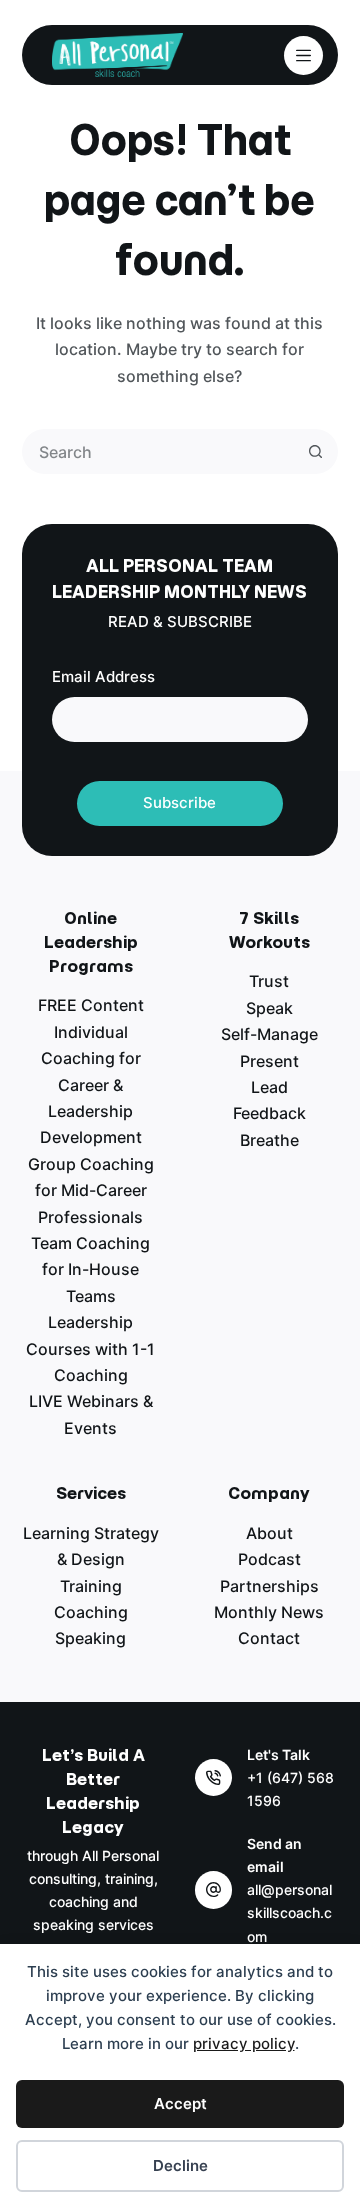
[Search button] (315, 451)
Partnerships (269, 1586)
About (269, 1533)
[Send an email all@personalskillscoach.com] (214, 1890)
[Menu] (303, 55)
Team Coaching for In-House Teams (90, 1269)
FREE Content (91, 1005)
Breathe (269, 1140)
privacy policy (244, 2043)
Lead (269, 1087)
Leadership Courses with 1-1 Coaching (90, 1348)
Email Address (103, 676)
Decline (180, 2165)
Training (91, 1586)
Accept (180, 2103)
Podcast (269, 1559)
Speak (269, 1008)
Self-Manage (269, 1034)
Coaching (91, 1612)
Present (269, 1061)
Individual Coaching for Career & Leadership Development (91, 1085)
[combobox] (160, 451)
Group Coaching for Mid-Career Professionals (91, 1190)
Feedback (269, 1113)
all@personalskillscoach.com (289, 1912)
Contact (269, 1638)
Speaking (90, 1638)
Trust (269, 981)
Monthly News (269, 1612)
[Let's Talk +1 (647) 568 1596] (214, 1778)
